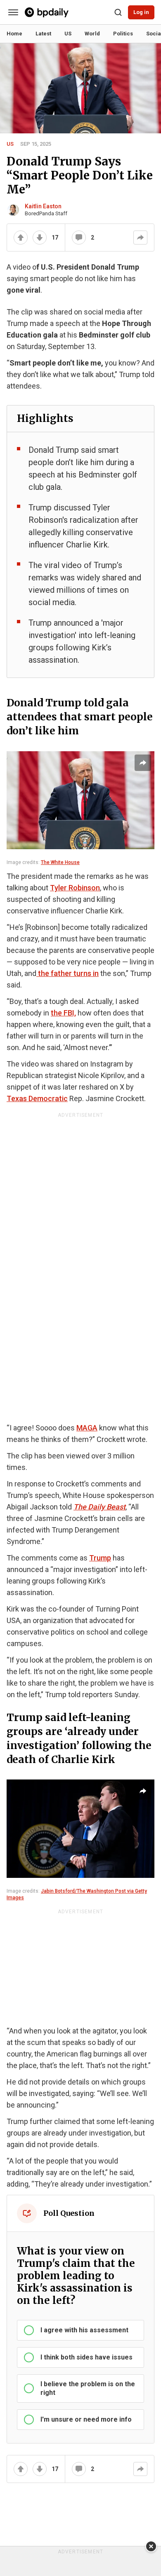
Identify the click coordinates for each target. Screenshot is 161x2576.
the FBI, (63, 1013)
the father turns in (67, 973)
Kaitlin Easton (43, 206)
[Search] (118, 12)
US (10, 144)
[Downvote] (40, 238)
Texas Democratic (37, 1098)
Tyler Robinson (75, 888)
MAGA (87, 1428)
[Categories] (13, 12)
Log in (141, 12)
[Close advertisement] (151, 2546)
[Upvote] (21, 238)
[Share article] (143, 763)
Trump (100, 1558)
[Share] (140, 238)
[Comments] (79, 238)
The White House (60, 862)
